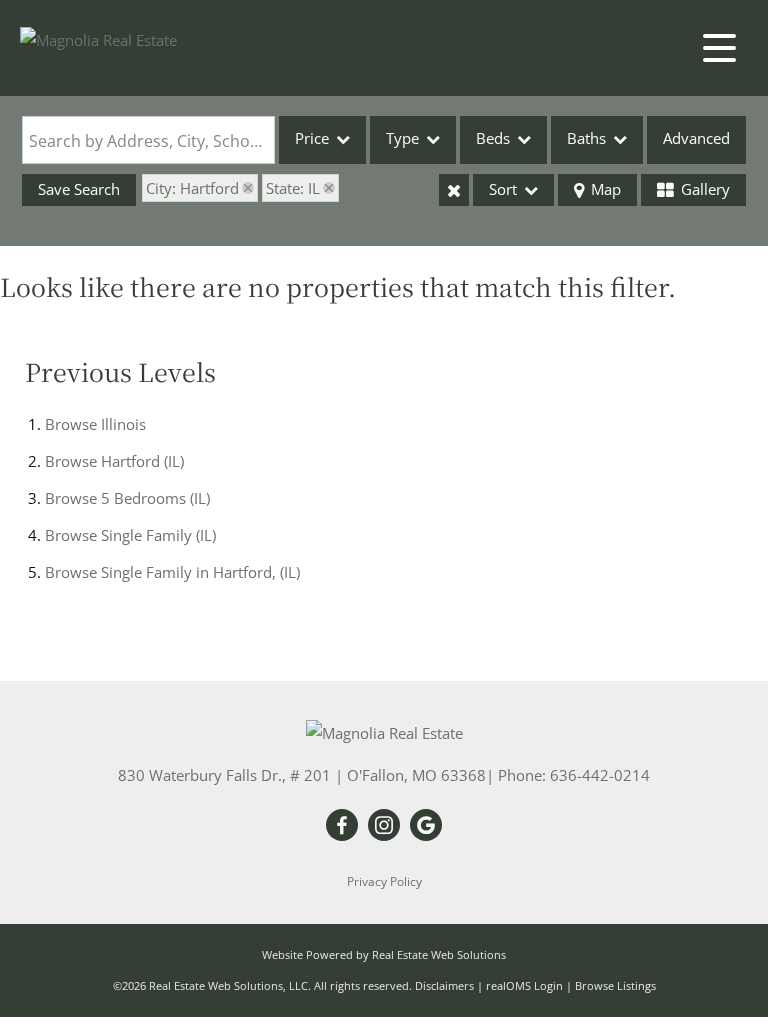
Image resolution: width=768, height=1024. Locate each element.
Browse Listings (615, 985)
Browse (95, 424)
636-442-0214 (600, 775)
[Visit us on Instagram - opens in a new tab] (384, 826)
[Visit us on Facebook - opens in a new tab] (342, 826)
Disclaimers (444, 985)
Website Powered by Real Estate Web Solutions (384, 954)
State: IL (293, 188)
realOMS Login (524, 985)
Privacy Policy (384, 881)
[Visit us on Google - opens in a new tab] (426, 826)
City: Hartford (192, 188)
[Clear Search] (454, 190)
